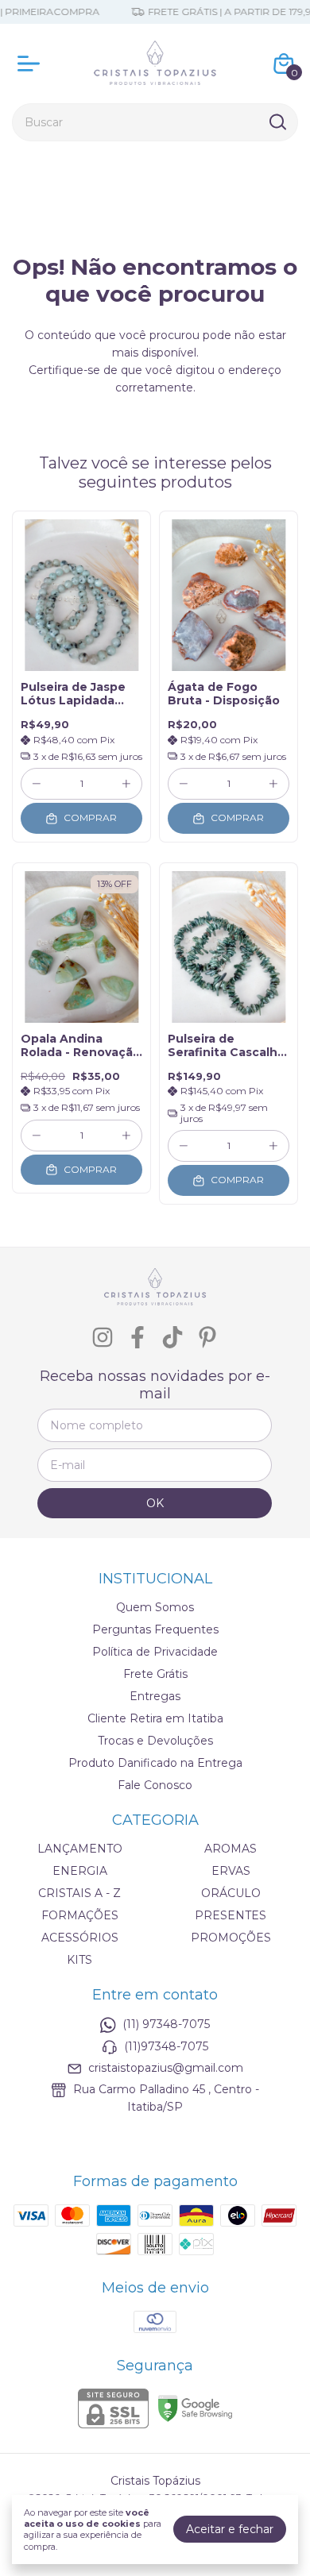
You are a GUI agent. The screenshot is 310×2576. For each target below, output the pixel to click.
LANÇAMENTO (80, 1849)
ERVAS (231, 1871)
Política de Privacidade (155, 1652)
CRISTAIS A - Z (79, 1893)
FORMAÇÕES (80, 1915)
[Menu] (32, 64)
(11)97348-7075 (166, 2046)
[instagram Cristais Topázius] (103, 1338)
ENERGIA (80, 1871)
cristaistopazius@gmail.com (166, 2068)
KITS (79, 1960)
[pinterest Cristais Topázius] (207, 1338)
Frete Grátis (155, 1674)
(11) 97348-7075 (166, 2024)
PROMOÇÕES (231, 1938)
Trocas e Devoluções (155, 1741)
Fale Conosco (155, 1785)
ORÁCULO (231, 1893)
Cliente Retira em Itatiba (155, 1718)
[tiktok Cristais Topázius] (172, 1338)
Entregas (155, 1696)
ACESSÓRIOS (80, 1938)
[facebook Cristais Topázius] (138, 1338)
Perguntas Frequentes (155, 1629)
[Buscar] (277, 121)
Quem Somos (155, 1607)
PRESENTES (231, 1915)
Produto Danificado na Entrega (155, 1763)
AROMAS (231, 1849)
